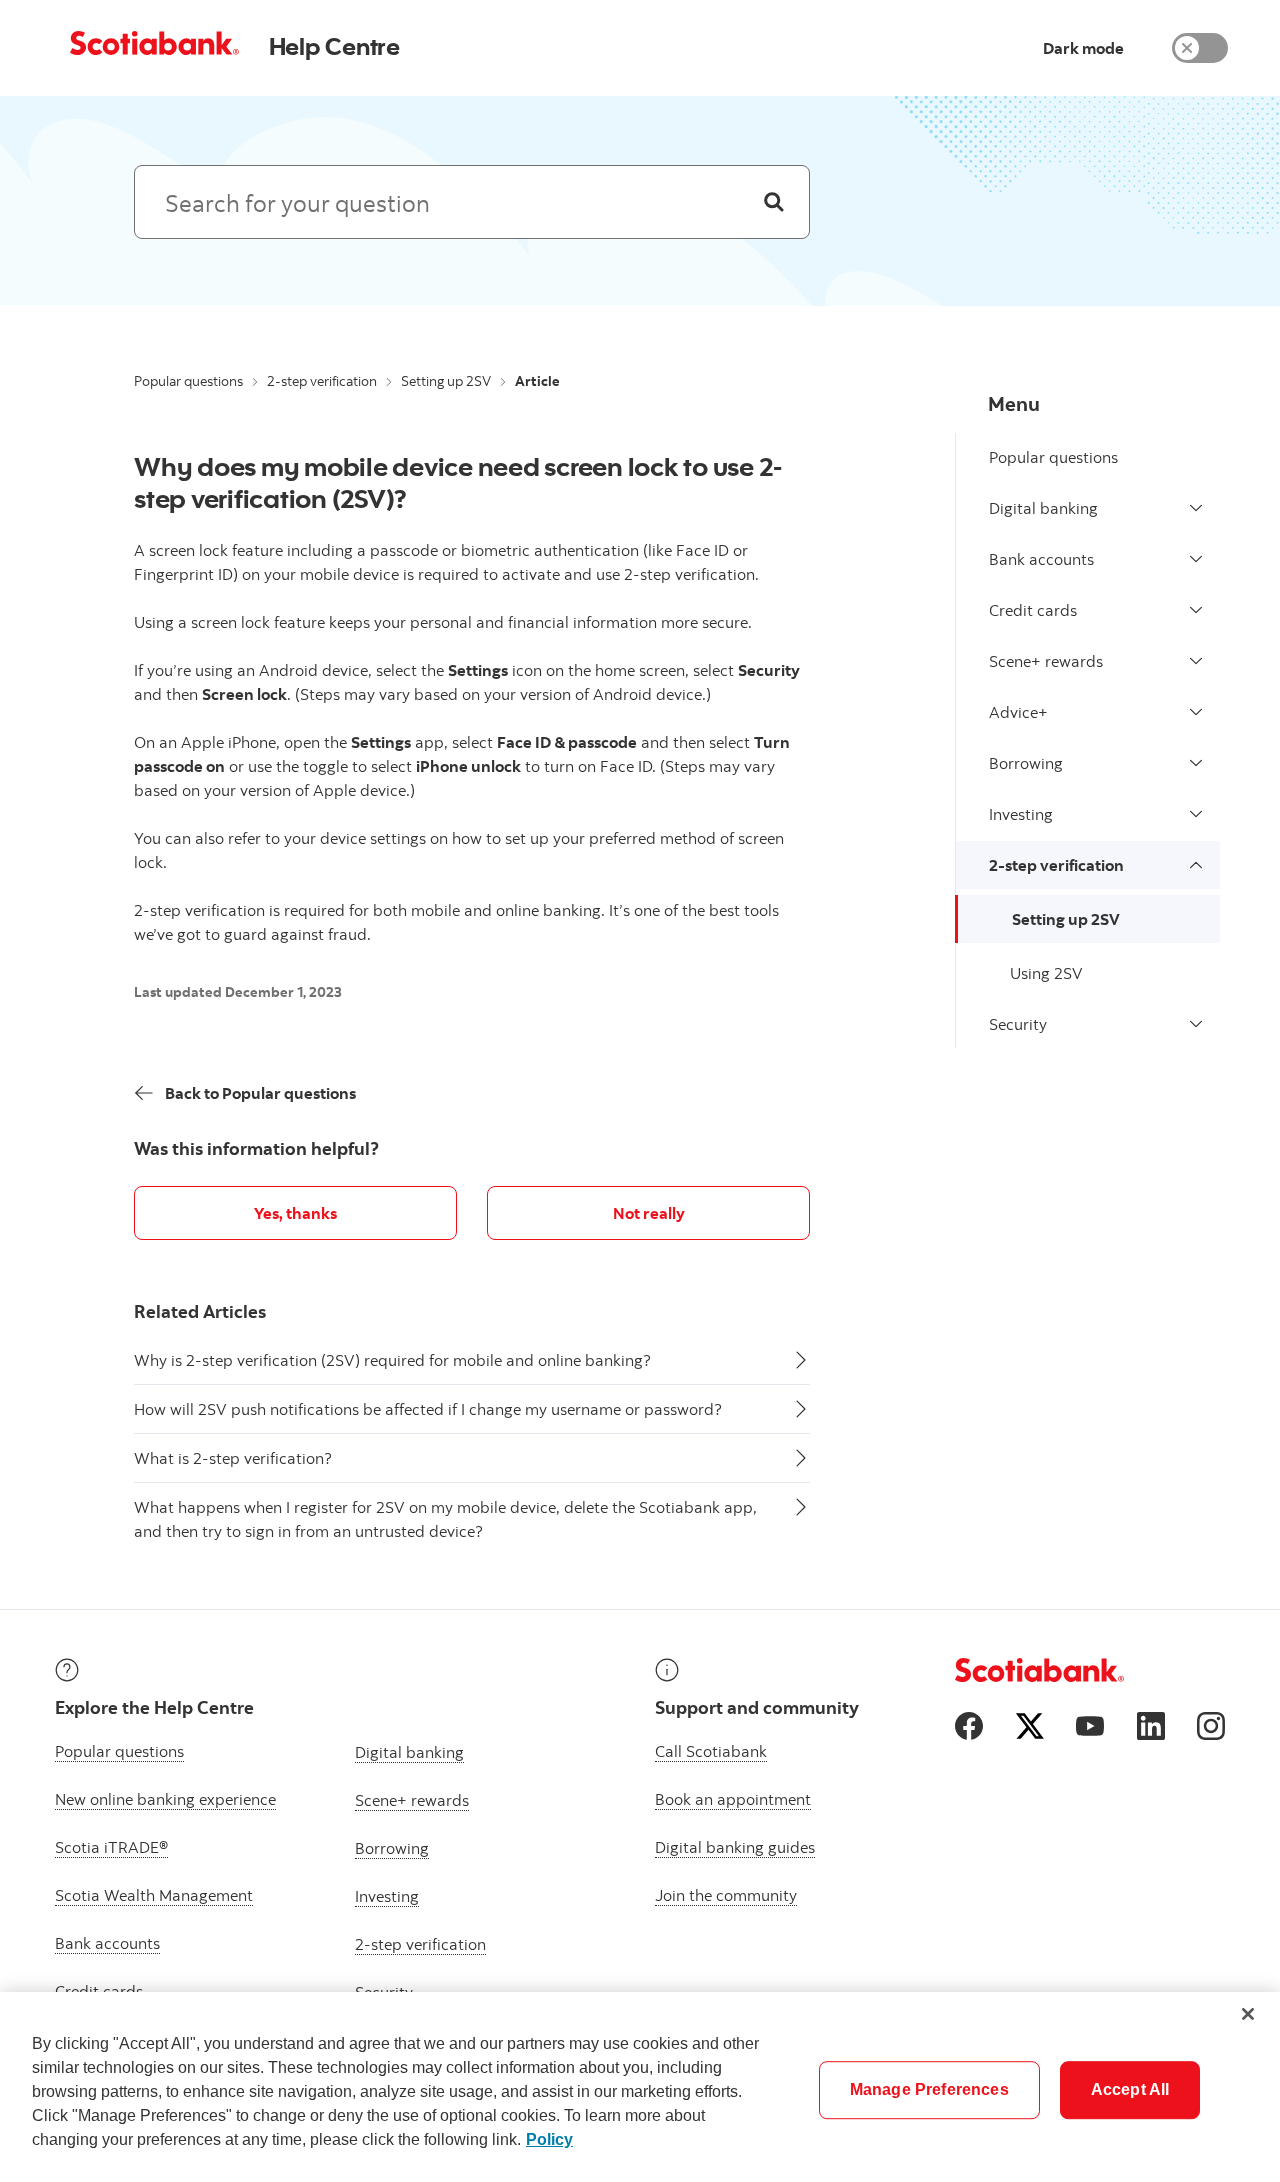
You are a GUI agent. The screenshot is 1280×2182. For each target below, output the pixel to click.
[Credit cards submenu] (1196, 610)
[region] (640, 2087)
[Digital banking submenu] (1196, 508)
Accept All (1130, 2089)
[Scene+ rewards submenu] (1196, 661)
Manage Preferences (929, 2089)
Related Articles (200, 1311)
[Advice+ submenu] (1196, 712)
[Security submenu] (1196, 1024)
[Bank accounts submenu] (1196, 559)
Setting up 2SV (446, 381)
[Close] (1248, 2014)
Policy (549, 2139)
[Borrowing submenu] (1196, 763)
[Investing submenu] (1196, 814)
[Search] (774, 202)
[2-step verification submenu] (1196, 865)
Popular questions (188, 381)
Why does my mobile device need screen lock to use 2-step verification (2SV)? (458, 482)
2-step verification (322, 381)
